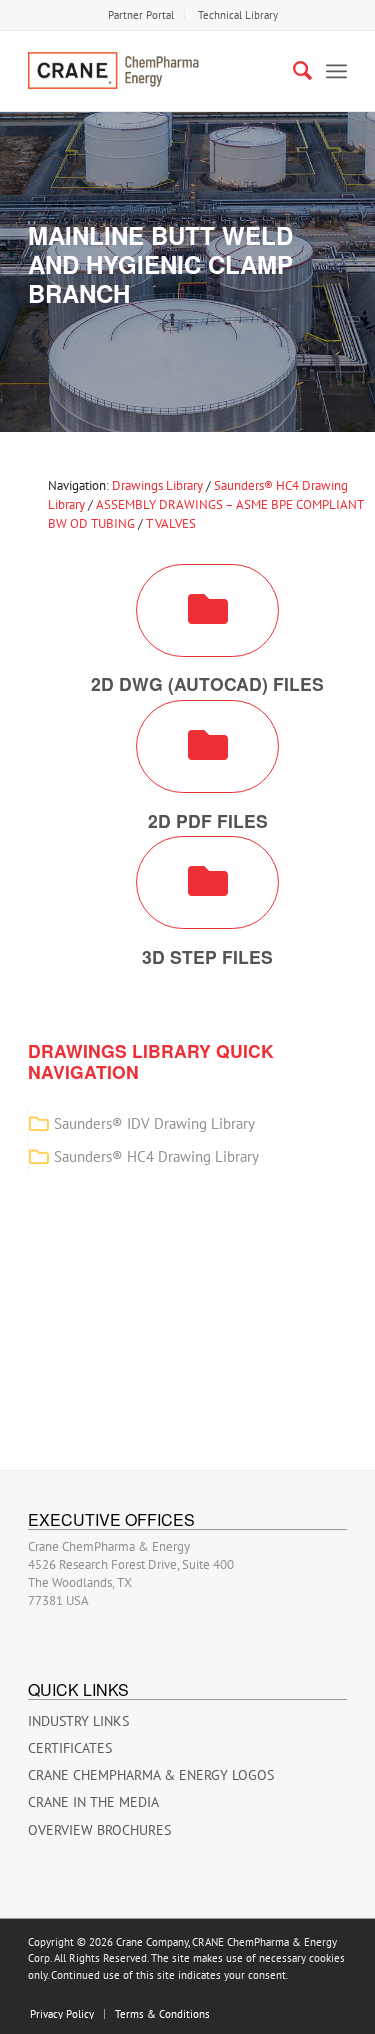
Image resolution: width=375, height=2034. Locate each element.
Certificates (70, 1748)
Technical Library (238, 15)
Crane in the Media (93, 1802)
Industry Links (78, 1721)
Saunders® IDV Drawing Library (154, 1123)
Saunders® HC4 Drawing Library (156, 1156)
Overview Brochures (99, 1830)
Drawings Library (157, 485)
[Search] (292, 71)
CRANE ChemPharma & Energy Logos (151, 1775)
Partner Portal (141, 15)
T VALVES (171, 523)
